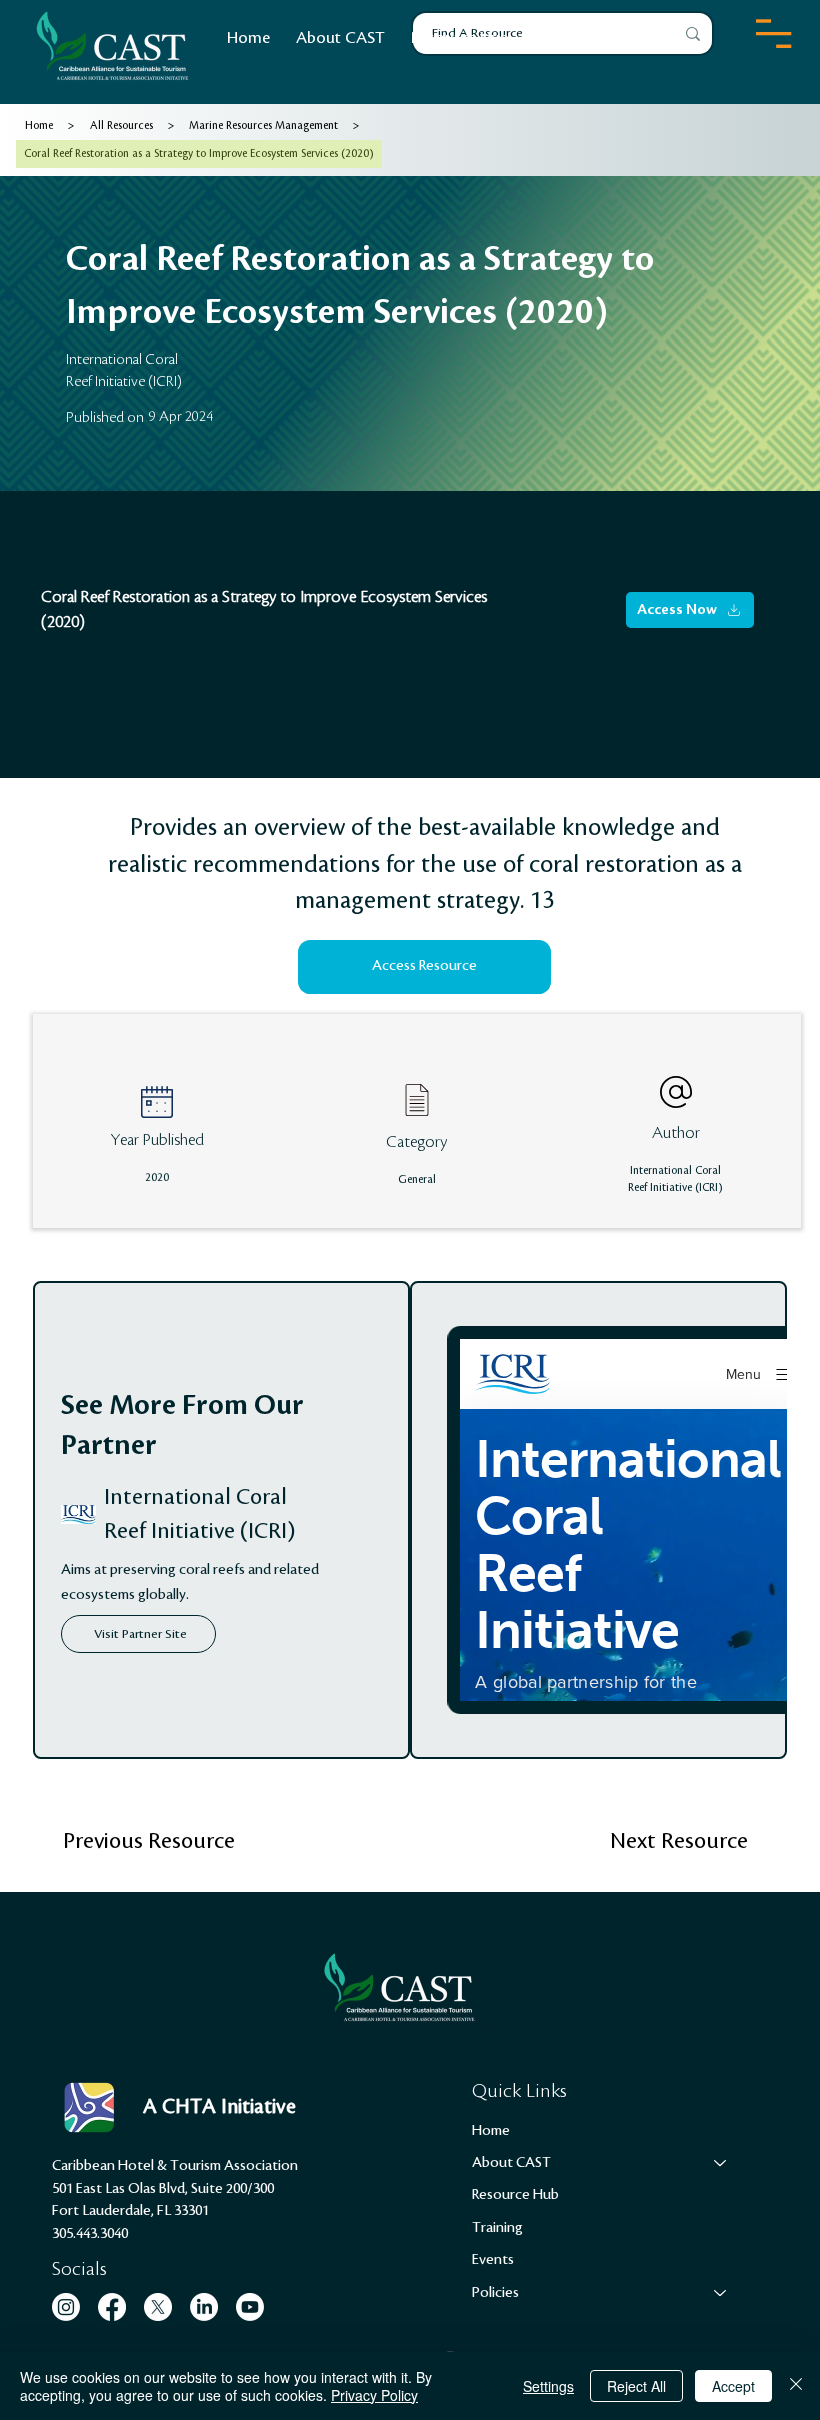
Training (497, 2228)
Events (493, 2260)
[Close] (796, 2386)
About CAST (511, 2163)
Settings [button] (548, 2386)
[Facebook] (112, 2307)
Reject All (636, 2386)
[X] (158, 2307)
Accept (733, 2386)
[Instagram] (66, 2307)
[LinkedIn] (204, 2307)
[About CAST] (721, 2163)
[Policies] (721, 2293)
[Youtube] (250, 2307)
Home (491, 2131)
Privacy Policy (374, 2395)
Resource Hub (515, 2195)
